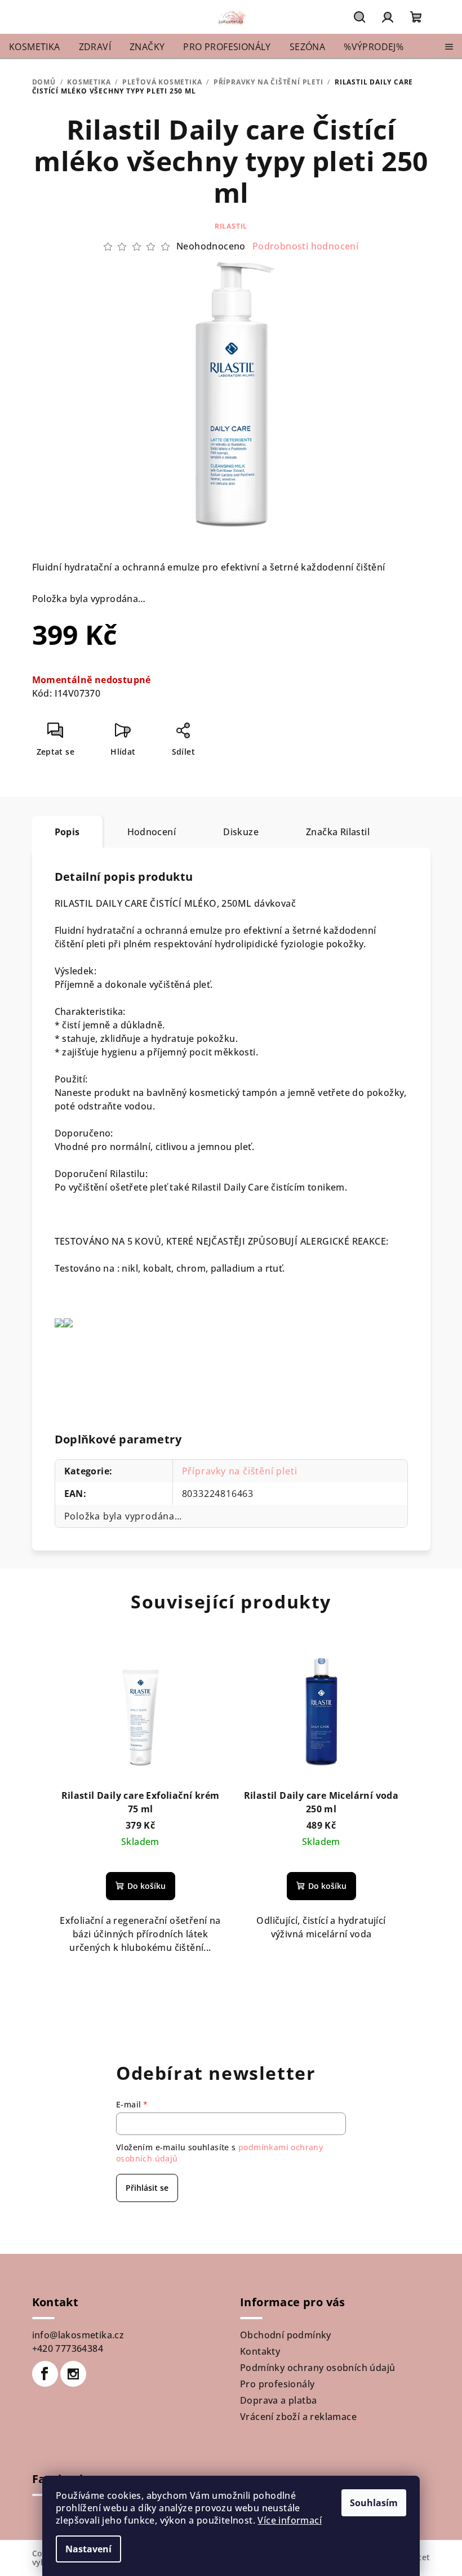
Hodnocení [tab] (152, 832)
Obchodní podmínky (286, 2335)
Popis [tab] (67, 832)
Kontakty (260, 2351)
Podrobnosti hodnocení (305, 246)
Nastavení (88, 2549)
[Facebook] (45, 2374)
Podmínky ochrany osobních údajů (317, 2368)
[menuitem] (35, 47)
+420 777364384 (68, 2348)
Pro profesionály (277, 2384)
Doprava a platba (278, 2400)
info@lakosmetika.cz (78, 2335)
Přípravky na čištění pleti (240, 1471)
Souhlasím (374, 2503)
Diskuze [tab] (241, 832)
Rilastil (231, 226)
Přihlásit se (147, 2188)
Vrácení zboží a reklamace (298, 2417)
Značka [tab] (338, 832)
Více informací (290, 2520)
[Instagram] (73, 2374)
